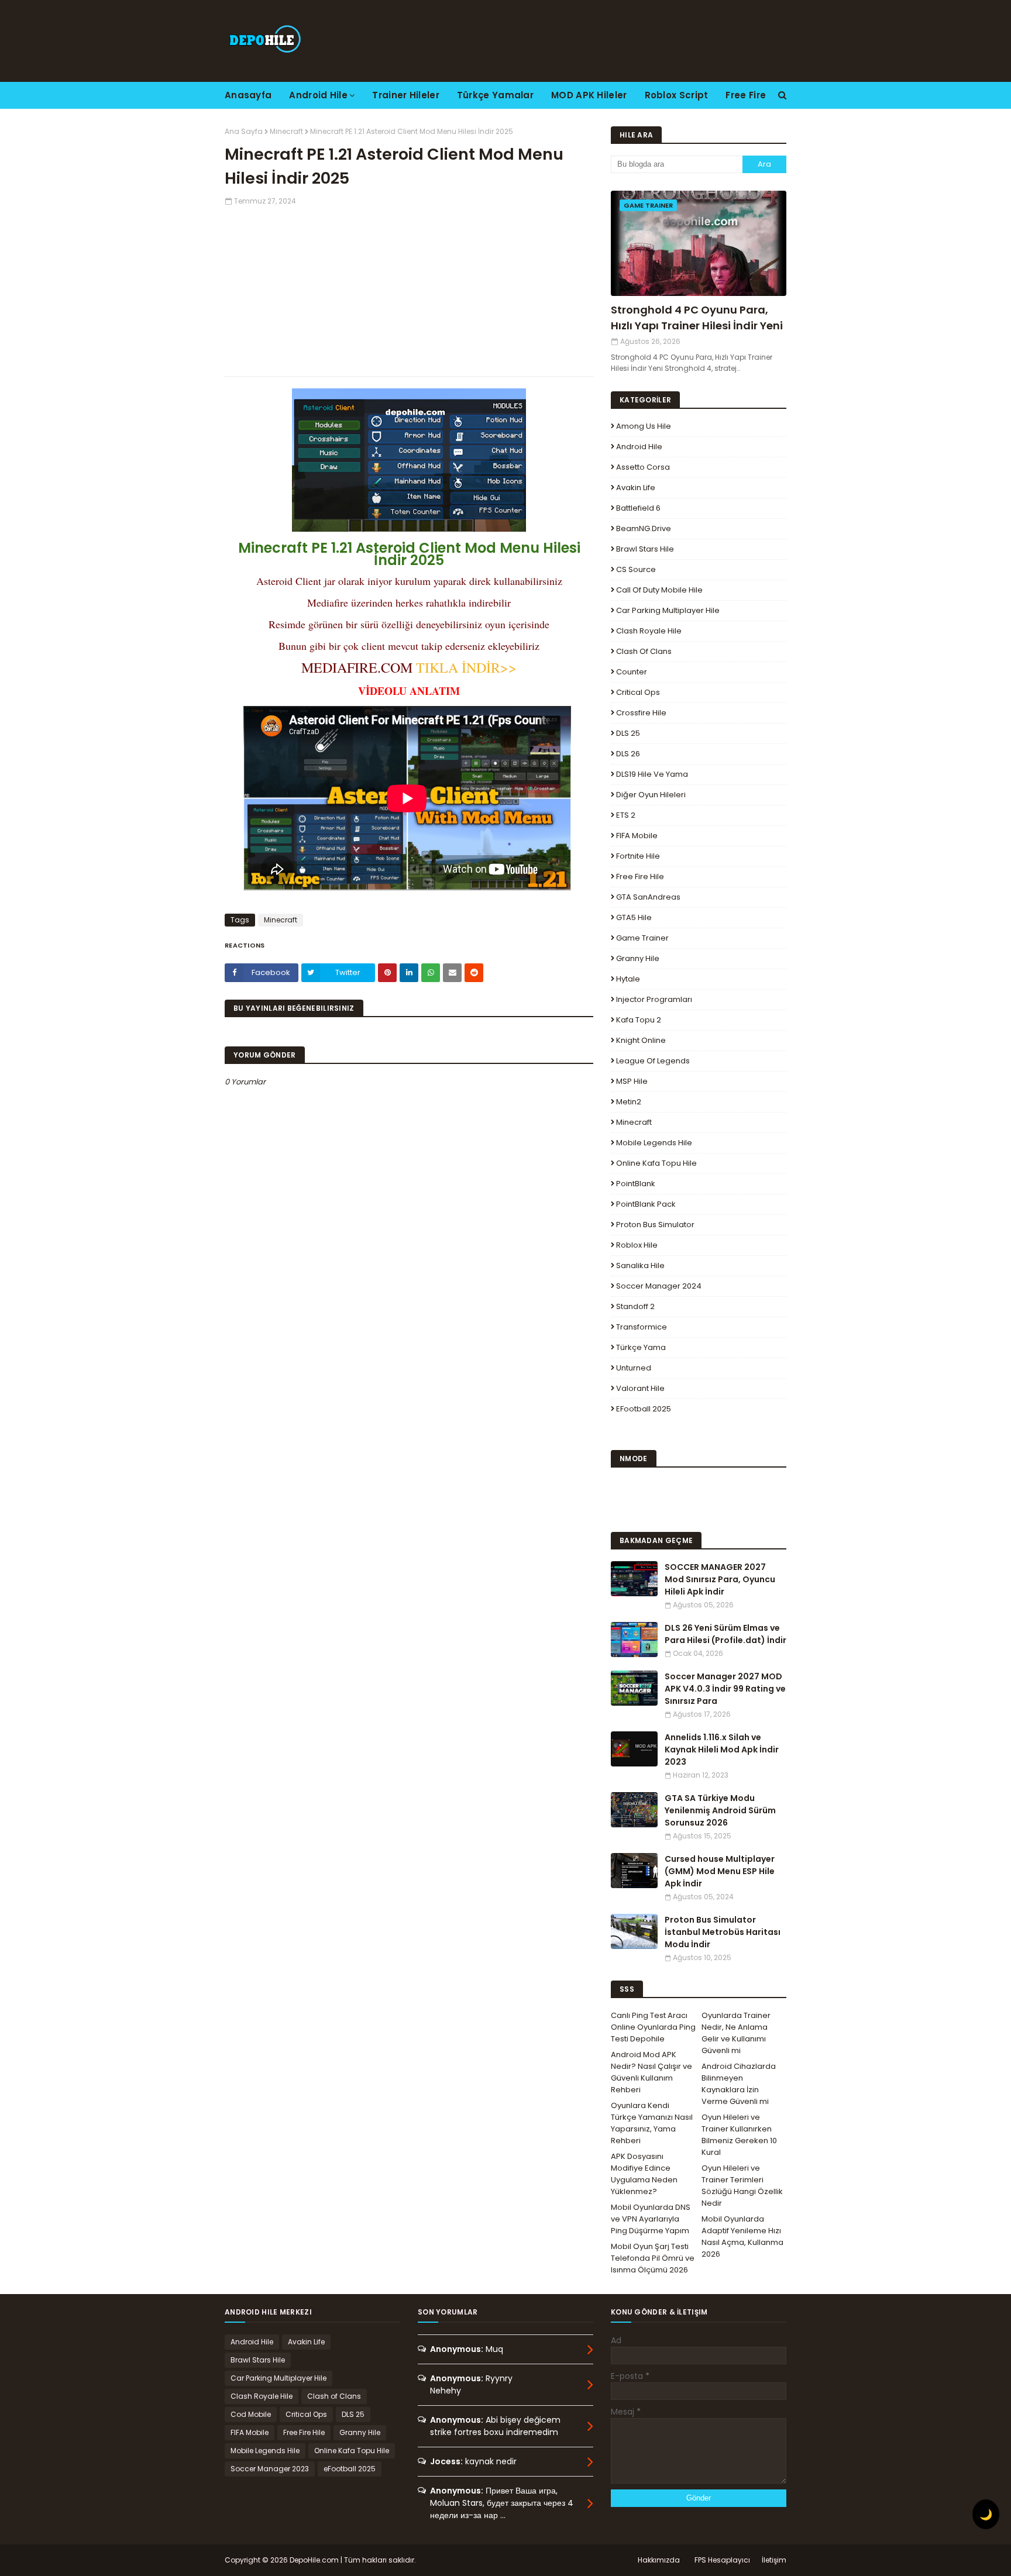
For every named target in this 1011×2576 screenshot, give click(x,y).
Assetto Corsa (643, 467)
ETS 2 (626, 815)
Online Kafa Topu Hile (656, 1163)
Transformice (642, 1327)
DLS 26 (628, 754)
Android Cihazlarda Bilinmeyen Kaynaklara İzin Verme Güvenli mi (739, 2084)
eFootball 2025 (644, 1409)
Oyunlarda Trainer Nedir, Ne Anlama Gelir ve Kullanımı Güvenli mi (736, 2033)
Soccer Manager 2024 (659, 1286)
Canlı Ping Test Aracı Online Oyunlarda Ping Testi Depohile (653, 2027)
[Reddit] (474, 973)
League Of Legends (653, 1061)
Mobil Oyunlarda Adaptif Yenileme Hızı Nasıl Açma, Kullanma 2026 (742, 2236)
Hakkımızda (659, 2560)
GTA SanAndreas (648, 897)
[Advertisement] (409, 288)
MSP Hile (632, 1081)
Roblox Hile (637, 1245)
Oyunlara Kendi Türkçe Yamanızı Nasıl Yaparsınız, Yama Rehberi (652, 2123)
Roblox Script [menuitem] (677, 95)
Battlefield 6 (638, 508)
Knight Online (641, 1040)
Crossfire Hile (641, 713)
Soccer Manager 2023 (270, 2469)
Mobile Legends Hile (654, 1143)
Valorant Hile (640, 1388)
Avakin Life (636, 488)
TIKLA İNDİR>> (466, 667)
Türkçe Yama (641, 1347)
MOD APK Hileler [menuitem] (589, 95)
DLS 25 (628, 733)
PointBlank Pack (646, 1204)
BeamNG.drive (644, 528)
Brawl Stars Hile (645, 549)
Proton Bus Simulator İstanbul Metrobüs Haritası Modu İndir (723, 1932)
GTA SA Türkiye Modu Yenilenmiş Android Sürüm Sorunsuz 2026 (720, 1810)
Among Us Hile (644, 426)
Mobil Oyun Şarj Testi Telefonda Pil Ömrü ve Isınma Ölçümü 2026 (653, 2258)
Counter (632, 672)
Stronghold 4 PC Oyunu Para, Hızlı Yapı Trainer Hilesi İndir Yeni (697, 318)
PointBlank (636, 1184)
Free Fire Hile (640, 877)
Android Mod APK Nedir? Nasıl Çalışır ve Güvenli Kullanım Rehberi (651, 2072)
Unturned (634, 1368)
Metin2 (629, 1102)
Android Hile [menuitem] (318, 95)
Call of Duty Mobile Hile (659, 590)
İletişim (774, 2560)
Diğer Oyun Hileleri (651, 795)
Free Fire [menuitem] (746, 95)
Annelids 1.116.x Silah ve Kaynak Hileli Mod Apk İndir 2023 (722, 1750)
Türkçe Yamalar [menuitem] (495, 95)
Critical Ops (638, 692)
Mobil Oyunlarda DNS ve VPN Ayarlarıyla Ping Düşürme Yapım (651, 2219)
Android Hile (639, 447)
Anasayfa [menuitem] (248, 95)
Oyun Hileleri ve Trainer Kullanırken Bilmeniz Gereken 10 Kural (739, 2135)
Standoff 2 (635, 1306)
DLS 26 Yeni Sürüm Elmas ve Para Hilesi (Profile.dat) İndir (725, 1634)
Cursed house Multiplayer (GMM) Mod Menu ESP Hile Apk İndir (720, 1871)
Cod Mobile (251, 2414)
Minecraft (286, 131)
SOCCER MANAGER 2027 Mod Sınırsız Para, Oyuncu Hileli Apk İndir (720, 1579)
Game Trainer (642, 938)
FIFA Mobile (637, 836)
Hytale (628, 979)
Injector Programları (654, 999)
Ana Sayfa (244, 131)
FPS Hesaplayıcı (722, 2560)
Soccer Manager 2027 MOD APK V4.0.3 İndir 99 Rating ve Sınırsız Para (725, 1689)
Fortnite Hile (638, 856)
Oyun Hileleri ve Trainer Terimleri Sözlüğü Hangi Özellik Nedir (742, 2186)
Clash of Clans (644, 651)
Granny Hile (638, 958)
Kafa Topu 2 (639, 1020)
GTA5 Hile (634, 917)
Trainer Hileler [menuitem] (406, 95)
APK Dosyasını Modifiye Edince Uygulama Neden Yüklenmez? (644, 2174)
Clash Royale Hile (649, 631)
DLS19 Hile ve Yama (652, 774)
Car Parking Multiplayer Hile (668, 610)
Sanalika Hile (640, 1265)
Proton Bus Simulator (655, 1225)
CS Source (636, 569)
